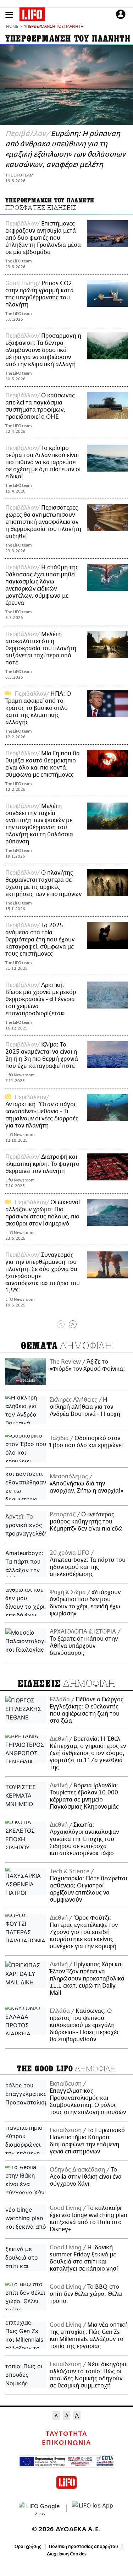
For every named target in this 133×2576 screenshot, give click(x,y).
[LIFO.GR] (32, 16)
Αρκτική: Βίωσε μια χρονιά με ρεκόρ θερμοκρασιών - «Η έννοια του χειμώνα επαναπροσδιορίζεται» (41, 999)
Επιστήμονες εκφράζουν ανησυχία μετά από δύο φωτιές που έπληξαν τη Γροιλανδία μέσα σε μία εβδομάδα (43, 238)
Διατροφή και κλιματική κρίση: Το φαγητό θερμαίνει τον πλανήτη (42, 1164)
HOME (12, 27)
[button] (9, 15)
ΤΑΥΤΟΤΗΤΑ (66, 2434)
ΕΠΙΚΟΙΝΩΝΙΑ (66, 2443)
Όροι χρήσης (28, 2547)
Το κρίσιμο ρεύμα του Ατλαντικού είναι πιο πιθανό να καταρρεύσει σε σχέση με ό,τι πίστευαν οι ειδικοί (43, 462)
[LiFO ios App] (93, 2508)
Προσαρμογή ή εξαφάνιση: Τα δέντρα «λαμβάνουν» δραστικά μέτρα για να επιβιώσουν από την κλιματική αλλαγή (43, 350)
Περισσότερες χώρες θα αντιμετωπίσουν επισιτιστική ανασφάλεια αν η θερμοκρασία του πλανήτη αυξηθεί (43, 522)
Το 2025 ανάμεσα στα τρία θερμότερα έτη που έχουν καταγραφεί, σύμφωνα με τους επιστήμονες (40, 940)
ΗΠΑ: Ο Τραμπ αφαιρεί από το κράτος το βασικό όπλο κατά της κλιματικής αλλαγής (38, 708)
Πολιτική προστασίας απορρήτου (84, 2547)
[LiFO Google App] (40, 2508)
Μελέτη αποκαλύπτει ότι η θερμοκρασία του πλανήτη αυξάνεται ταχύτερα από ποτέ (41, 648)
